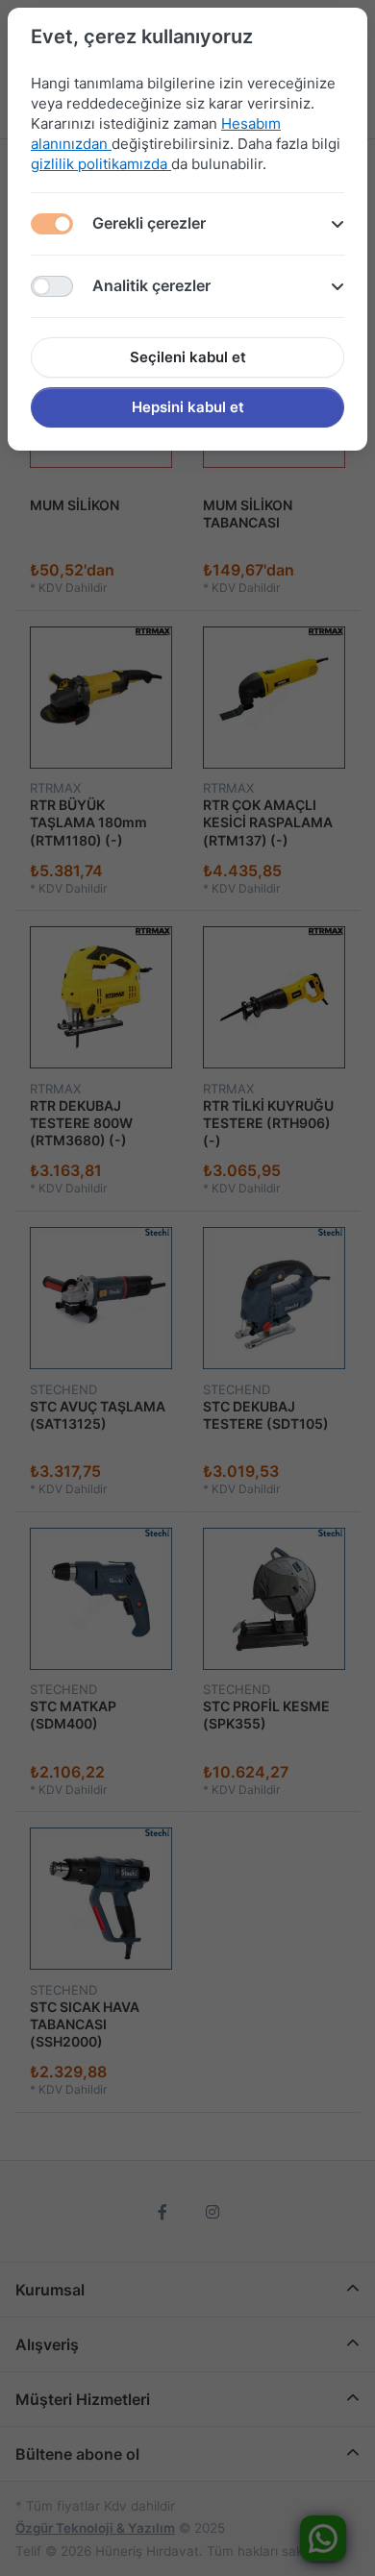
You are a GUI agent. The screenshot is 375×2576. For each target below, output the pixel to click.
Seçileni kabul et (188, 357)
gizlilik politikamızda (101, 164)
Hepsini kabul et (188, 407)
